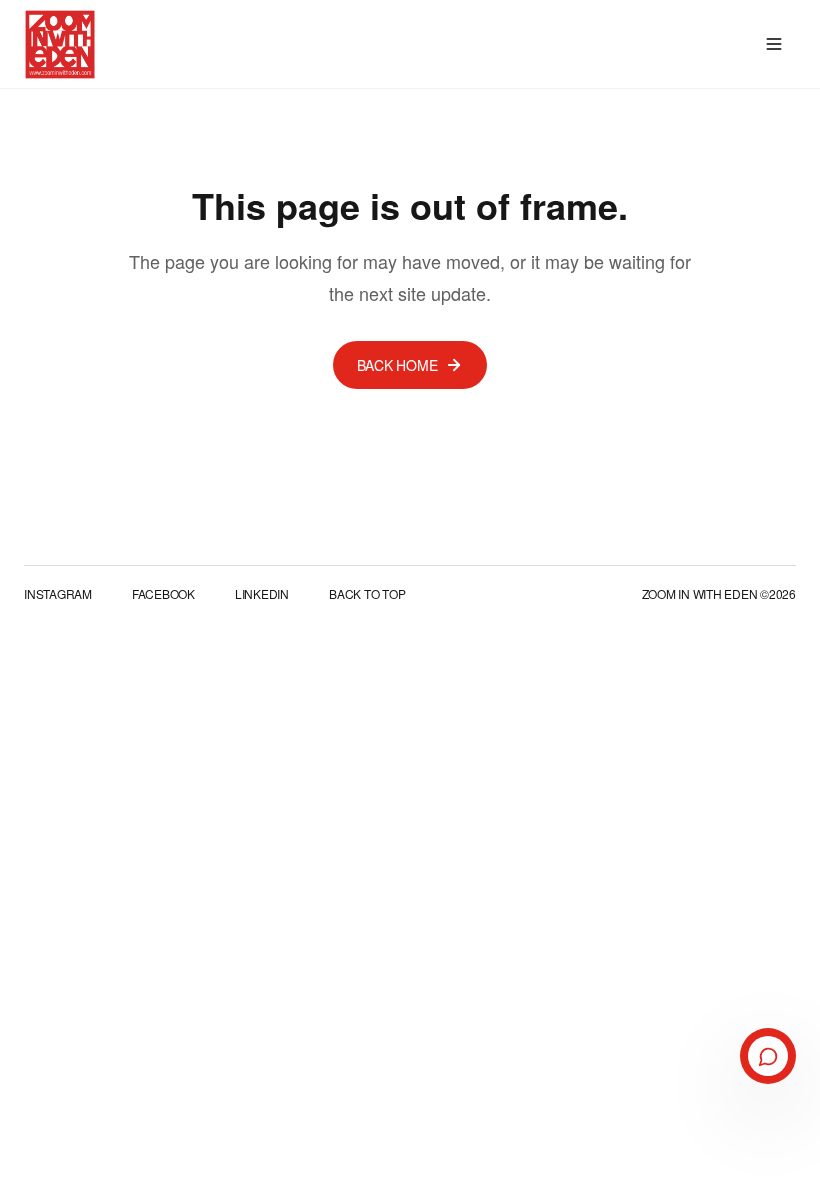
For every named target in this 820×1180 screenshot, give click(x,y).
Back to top (367, 594)
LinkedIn (262, 594)
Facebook (163, 594)
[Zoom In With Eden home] (60, 44)
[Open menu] (774, 44)
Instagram (58, 594)
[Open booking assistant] (768, 1056)
